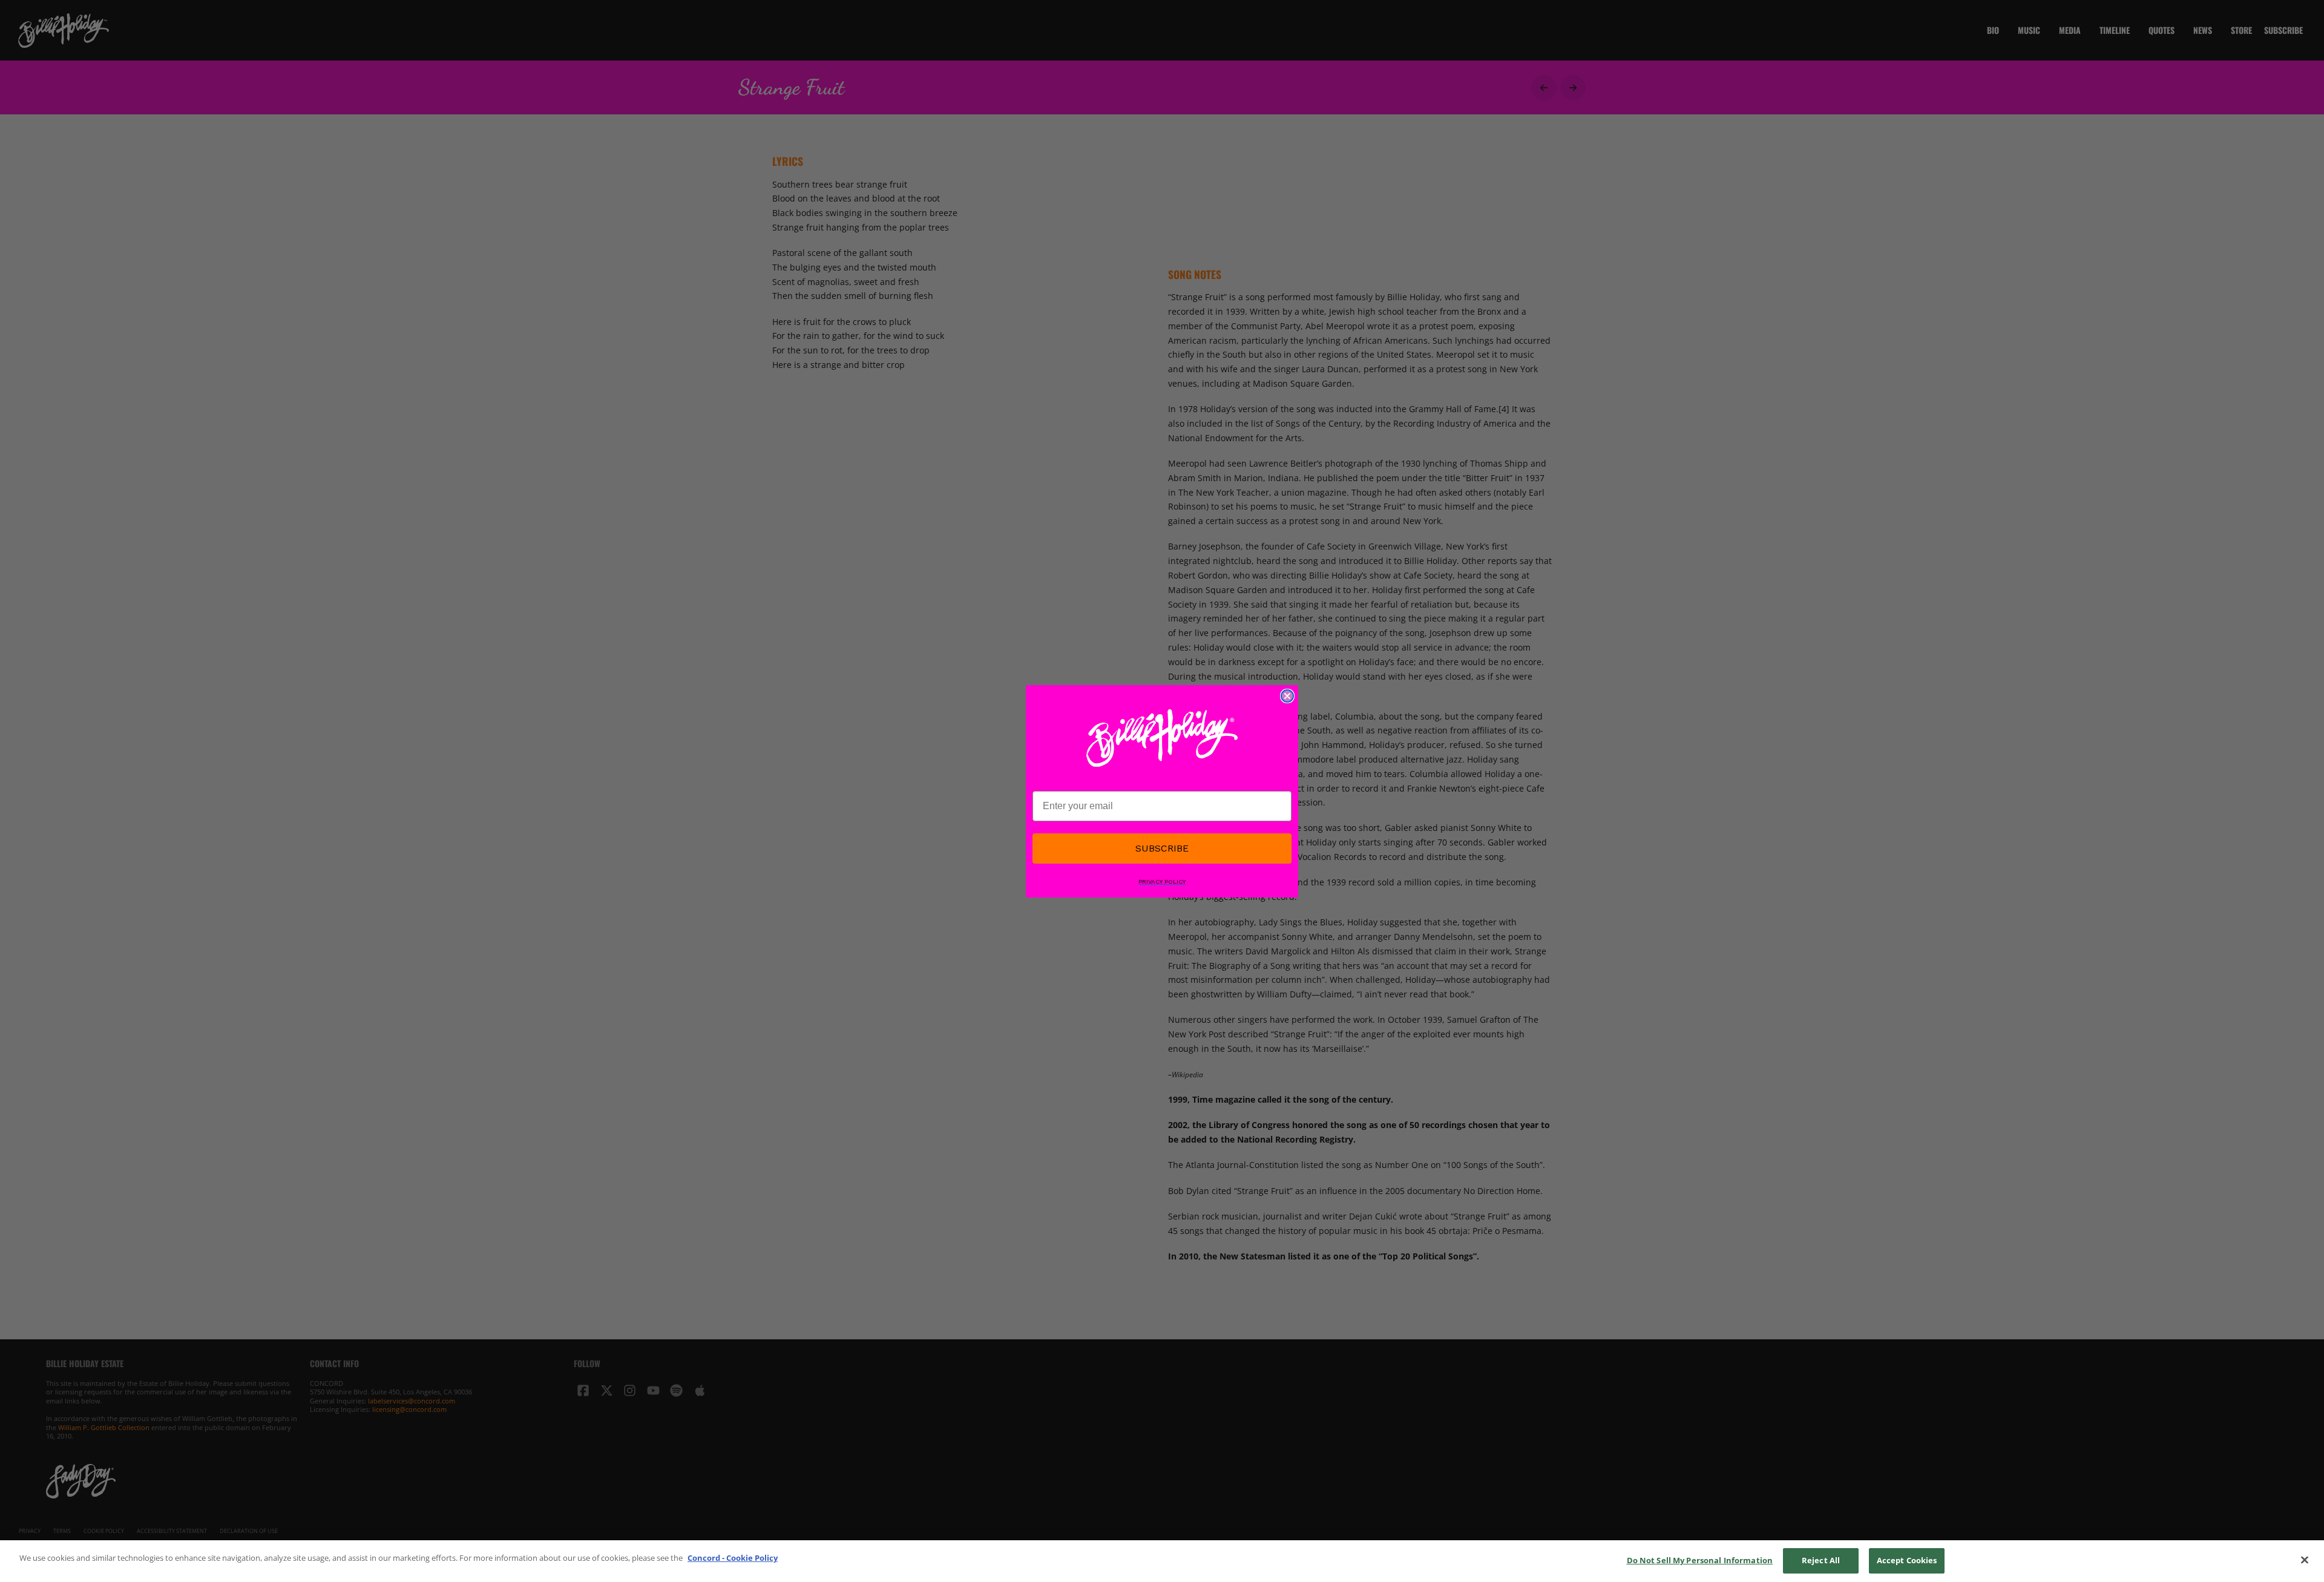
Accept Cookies (1907, 1560)
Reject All (1821, 1560)
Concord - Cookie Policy (733, 1558)
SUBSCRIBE (1162, 848)
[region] (1162, 1561)
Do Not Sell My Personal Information (1700, 1560)
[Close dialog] (1287, 696)
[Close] (2305, 1560)
